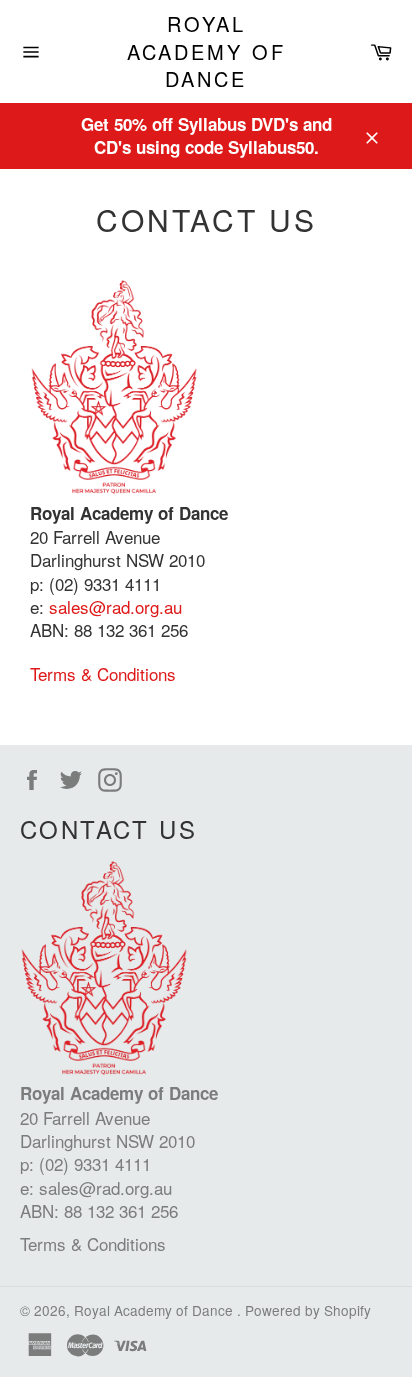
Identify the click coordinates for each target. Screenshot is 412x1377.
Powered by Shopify (308, 1310)
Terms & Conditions (103, 673)
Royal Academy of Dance (206, 51)
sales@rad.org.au (115, 606)
